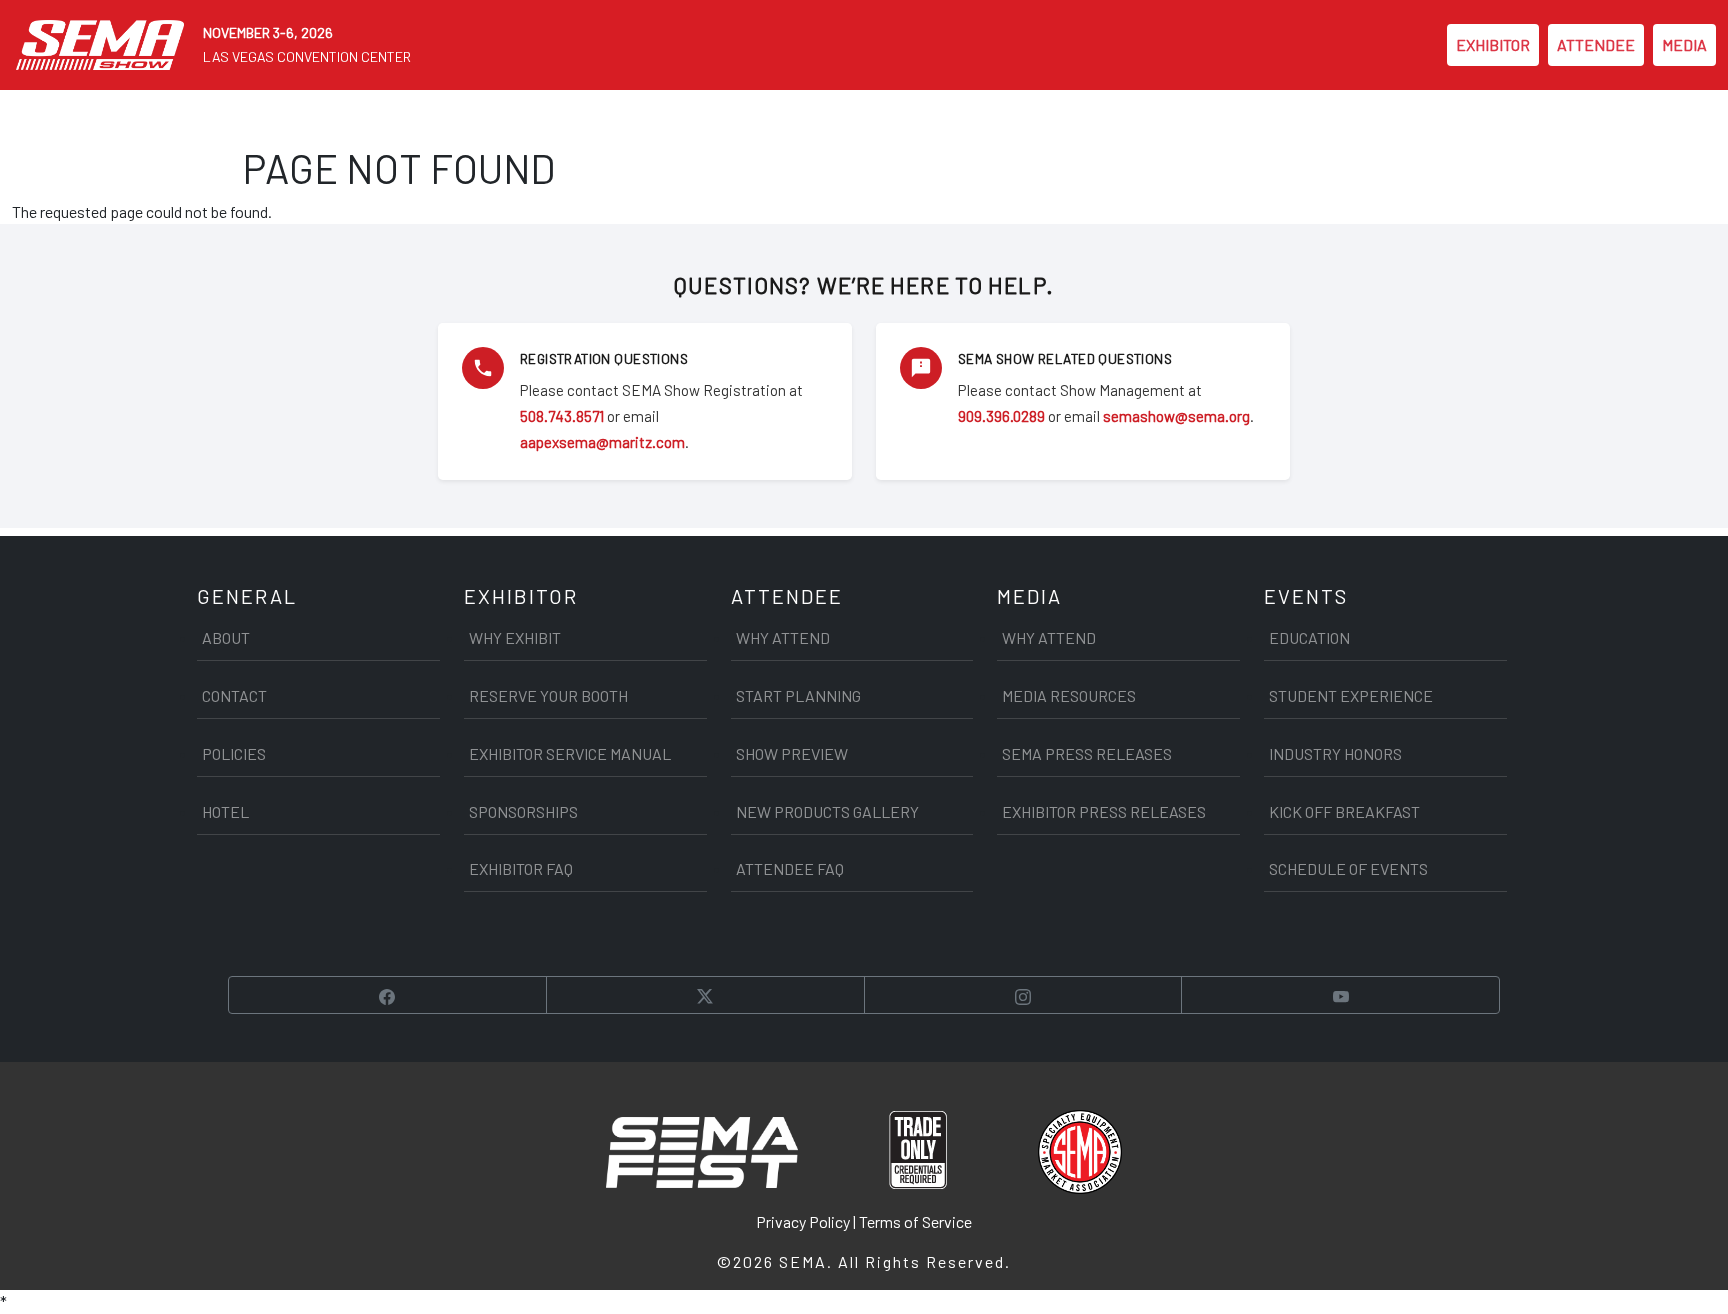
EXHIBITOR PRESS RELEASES (1104, 811)
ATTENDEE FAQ (790, 868)
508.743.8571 (562, 416)
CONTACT (234, 695)
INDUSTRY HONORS (1335, 753)
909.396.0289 (1001, 416)
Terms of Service (915, 1221)
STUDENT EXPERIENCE (1351, 695)
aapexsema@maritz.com (602, 442)
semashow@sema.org (1176, 416)
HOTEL (225, 811)
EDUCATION (1309, 637)
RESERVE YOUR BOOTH (548, 695)
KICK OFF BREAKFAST (1344, 811)
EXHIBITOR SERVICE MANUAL (570, 753)
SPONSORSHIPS (523, 811)
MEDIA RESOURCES (1069, 695)
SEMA (803, 1261)
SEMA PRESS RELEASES (1087, 753)
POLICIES (234, 753)
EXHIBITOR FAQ (521, 868)
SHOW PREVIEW (792, 753)
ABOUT (226, 637)
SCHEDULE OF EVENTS (1348, 868)
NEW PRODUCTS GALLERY (827, 811)
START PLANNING (798, 695)
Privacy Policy (803, 1221)
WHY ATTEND (783, 637)
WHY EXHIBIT (515, 637)
